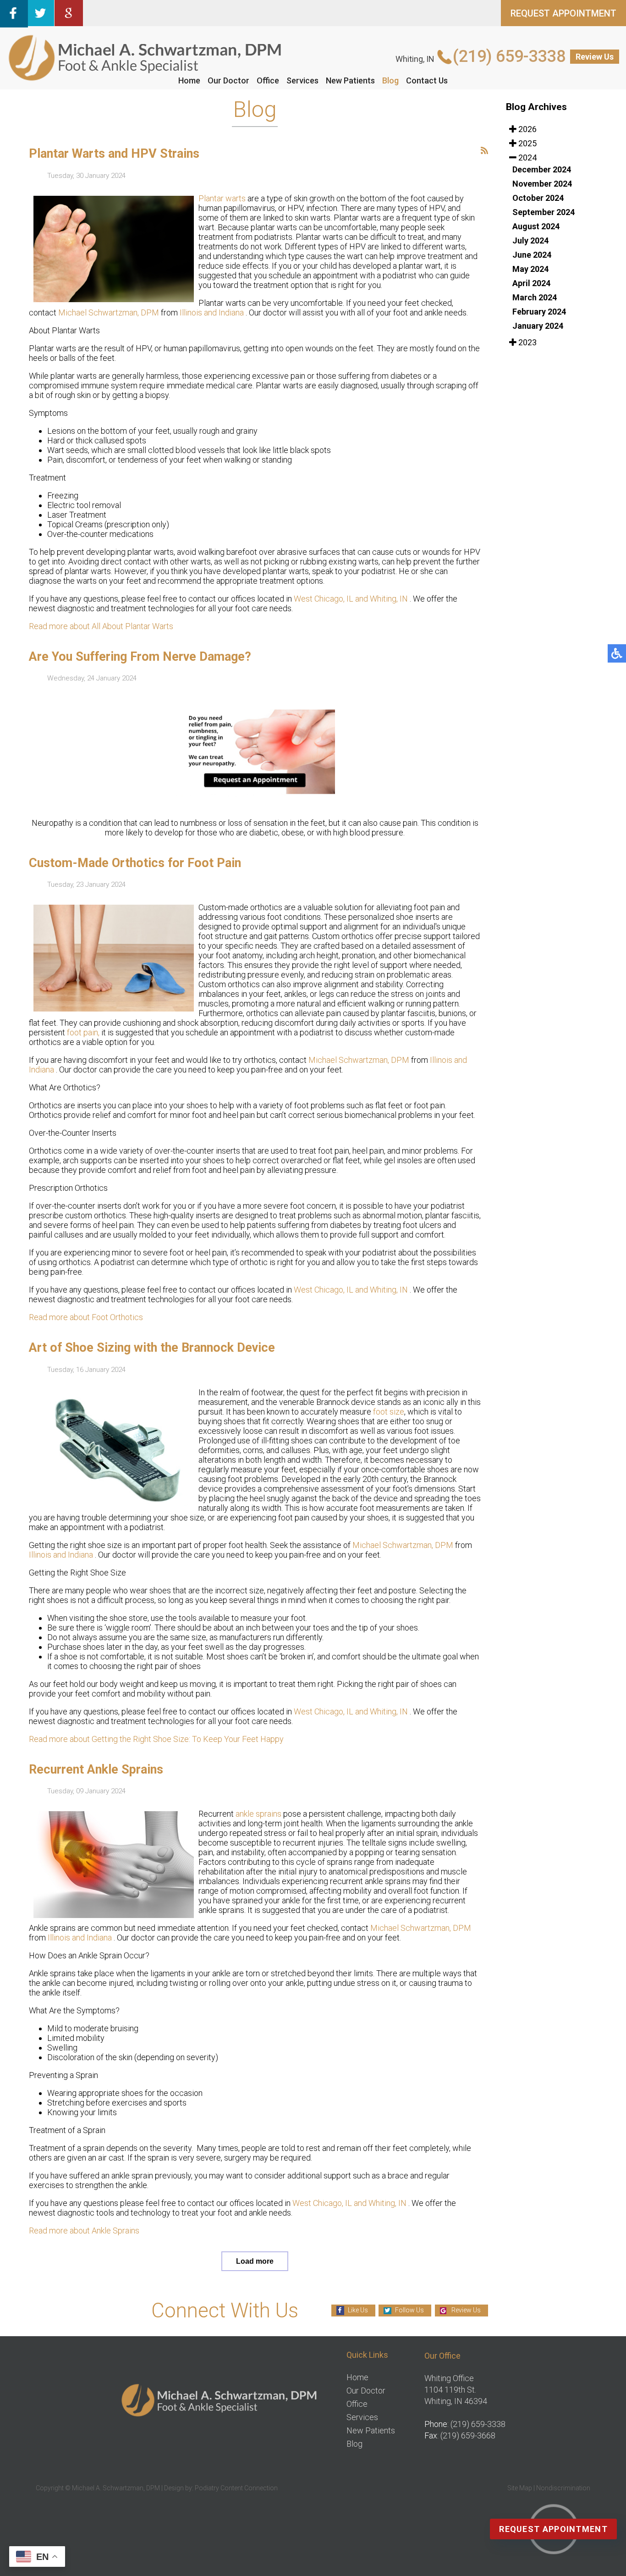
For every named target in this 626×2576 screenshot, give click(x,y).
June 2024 (532, 255)
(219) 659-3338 (509, 56)
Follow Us (409, 2310)
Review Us (595, 57)
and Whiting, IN (382, 599)
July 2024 (530, 240)
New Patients (350, 80)
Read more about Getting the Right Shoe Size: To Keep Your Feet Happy (156, 1739)
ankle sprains (258, 1814)
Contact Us (427, 80)
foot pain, (83, 1032)
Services (302, 80)
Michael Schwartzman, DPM (109, 312)
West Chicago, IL (324, 599)
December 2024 (542, 169)
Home (189, 80)
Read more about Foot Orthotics (86, 1317)
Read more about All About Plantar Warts (101, 626)
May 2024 (530, 269)
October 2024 (538, 198)
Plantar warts (222, 198)
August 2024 (536, 226)
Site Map (520, 2488)
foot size (388, 1412)
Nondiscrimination (563, 2488)
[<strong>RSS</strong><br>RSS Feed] (484, 150)
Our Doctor (228, 80)
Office (268, 80)
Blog (390, 80)
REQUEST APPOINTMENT (563, 13)
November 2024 (542, 184)
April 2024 (531, 283)
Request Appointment (553, 2529)
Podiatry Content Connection (236, 2488)
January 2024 (538, 326)
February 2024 (539, 312)
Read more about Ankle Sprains (84, 2231)
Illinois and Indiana (213, 312)
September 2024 (544, 212)
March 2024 (535, 297)
